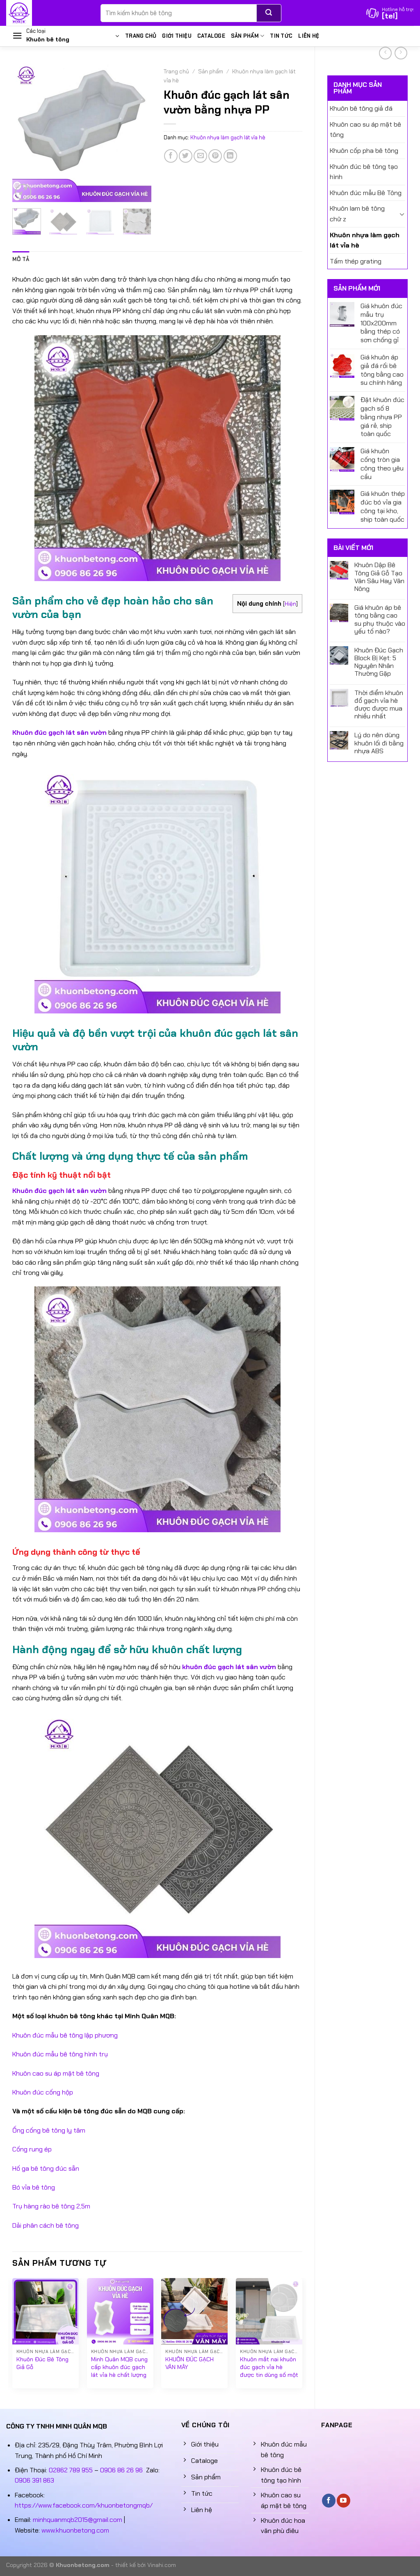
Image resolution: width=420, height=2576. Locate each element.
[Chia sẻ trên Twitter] (186, 156)
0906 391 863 (34, 2480)
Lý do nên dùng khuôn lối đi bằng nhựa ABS (379, 743)
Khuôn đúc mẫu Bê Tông (366, 193)
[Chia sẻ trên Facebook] (171, 156)
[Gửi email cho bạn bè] (200, 156)
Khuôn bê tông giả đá (361, 108)
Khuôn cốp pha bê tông (364, 151)
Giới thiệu (177, 36)
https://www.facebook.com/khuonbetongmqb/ (84, 2505)
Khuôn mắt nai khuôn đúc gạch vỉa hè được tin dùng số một (269, 2367)
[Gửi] (269, 13)
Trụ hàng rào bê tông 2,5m (51, 2206)
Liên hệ (309, 36)
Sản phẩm (245, 36)
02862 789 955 (71, 2470)
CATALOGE (211, 36)
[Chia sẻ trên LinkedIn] (230, 156)
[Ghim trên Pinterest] (215, 156)
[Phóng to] (23, 192)
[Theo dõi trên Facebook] (329, 2501)
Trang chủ (141, 36)
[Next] (138, 132)
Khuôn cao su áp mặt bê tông (365, 130)
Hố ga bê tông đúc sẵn (46, 2168)
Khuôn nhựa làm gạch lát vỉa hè (365, 240)
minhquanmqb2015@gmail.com (78, 2520)
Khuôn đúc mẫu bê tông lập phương (65, 2035)
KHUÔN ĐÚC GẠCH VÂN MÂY (189, 2363)
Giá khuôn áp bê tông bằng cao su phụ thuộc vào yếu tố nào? (380, 619)
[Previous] (25, 132)
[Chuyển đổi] (402, 214)
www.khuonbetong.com (75, 2530)
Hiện (290, 604)
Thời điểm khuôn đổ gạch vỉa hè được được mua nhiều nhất (379, 705)
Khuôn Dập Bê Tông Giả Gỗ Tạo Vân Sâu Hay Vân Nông (379, 577)
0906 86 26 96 (121, 2470)
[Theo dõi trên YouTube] (344, 2501)
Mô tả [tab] (21, 259)
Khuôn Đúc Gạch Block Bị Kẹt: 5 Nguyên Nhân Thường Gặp (379, 662)
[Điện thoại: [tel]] (390, 13)
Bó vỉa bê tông (34, 2187)
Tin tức (281, 36)
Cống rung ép (32, 2149)
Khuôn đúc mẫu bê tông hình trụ (60, 2054)
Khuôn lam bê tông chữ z (357, 214)
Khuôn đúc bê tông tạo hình (364, 172)
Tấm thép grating (356, 261)
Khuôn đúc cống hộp (43, 2092)
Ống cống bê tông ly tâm (49, 2130)
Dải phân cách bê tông (46, 2225)
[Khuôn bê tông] (47, 13)
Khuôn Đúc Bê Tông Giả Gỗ (42, 2363)
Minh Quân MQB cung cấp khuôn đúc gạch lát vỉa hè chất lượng (119, 2367)
